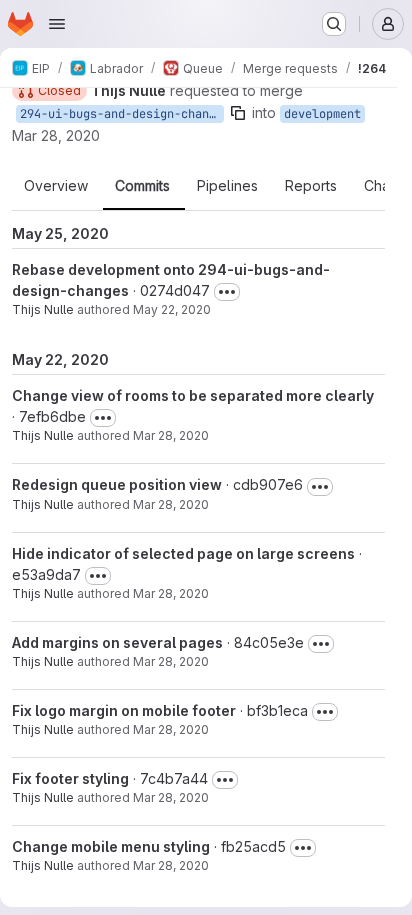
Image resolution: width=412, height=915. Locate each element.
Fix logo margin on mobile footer (124, 710)
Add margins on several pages (117, 642)
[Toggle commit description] (227, 292)
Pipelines (227, 186)
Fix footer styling (70, 778)
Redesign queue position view (117, 484)
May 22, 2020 (172, 309)
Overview (56, 186)
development (322, 114)
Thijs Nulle (43, 309)
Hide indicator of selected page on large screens (183, 553)
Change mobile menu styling (111, 846)
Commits (142, 186)
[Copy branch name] (238, 113)
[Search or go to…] (334, 24)
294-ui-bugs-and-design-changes (122, 114)
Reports (311, 186)
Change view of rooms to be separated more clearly (193, 395)
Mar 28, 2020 (56, 135)
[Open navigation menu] (57, 24)
